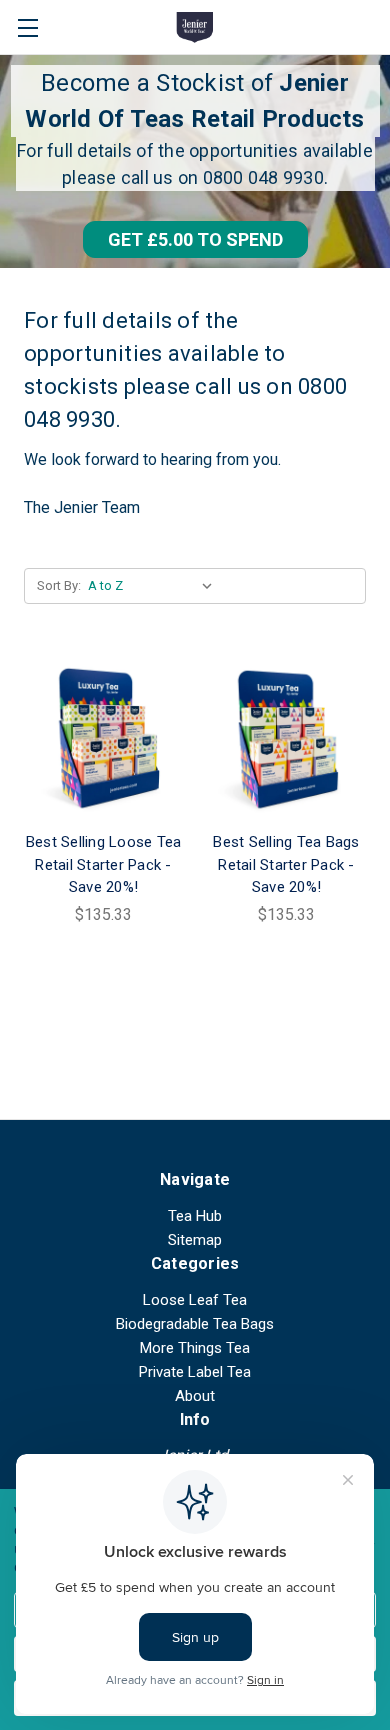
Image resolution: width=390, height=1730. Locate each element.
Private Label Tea (195, 1372)
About (195, 1396)
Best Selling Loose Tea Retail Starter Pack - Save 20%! (104, 864)
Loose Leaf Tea (195, 1300)
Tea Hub (195, 1216)
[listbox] (154, 586)
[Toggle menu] (27, 27)
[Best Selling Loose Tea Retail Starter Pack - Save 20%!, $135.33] (103, 739)
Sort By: (59, 585)
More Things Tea (195, 1348)
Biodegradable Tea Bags (195, 1324)
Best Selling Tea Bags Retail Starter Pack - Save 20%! (286, 864)
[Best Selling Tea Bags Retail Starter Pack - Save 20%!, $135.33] (286, 739)
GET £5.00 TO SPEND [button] (195, 239)
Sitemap (195, 1240)
